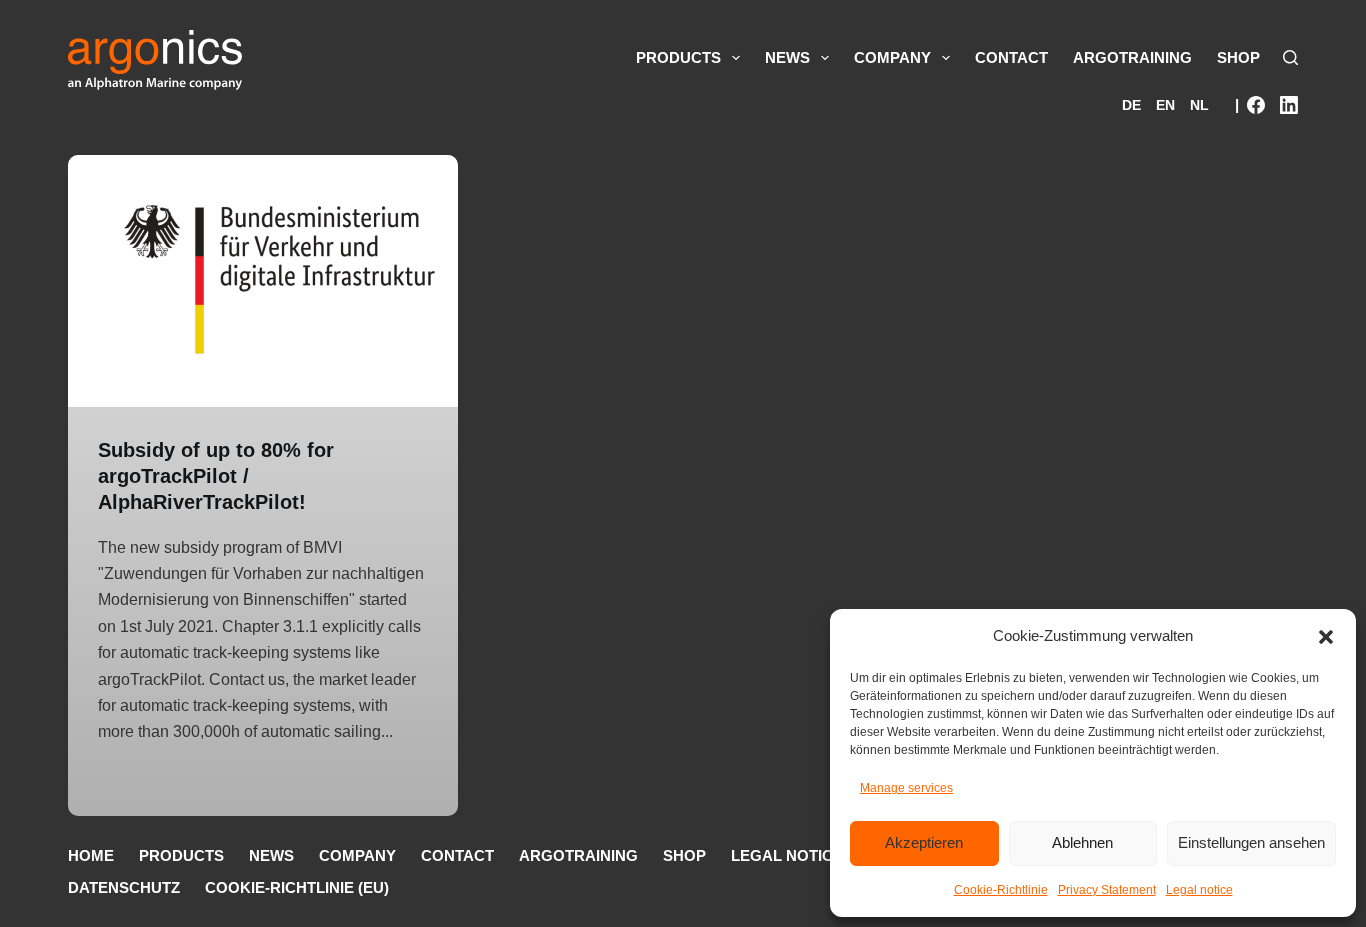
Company (892, 57)
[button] (1326, 637)
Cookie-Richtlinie (1001, 890)
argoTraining (1132, 57)
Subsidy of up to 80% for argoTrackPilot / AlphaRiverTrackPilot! (216, 476)
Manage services (906, 788)
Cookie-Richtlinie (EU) (297, 887)
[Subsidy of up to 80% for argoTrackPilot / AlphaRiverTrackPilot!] (263, 281)
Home (91, 855)
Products (678, 57)
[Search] (1290, 57)
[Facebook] (1256, 105)
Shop (1238, 57)
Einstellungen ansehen (1251, 842)
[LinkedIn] (1289, 105)
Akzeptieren (924, 842)
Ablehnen (1082, 842)
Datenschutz (124, 887)
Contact (1011, 57)
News (787, 57)
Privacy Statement (1107, 890)
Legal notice (1199, 890)
